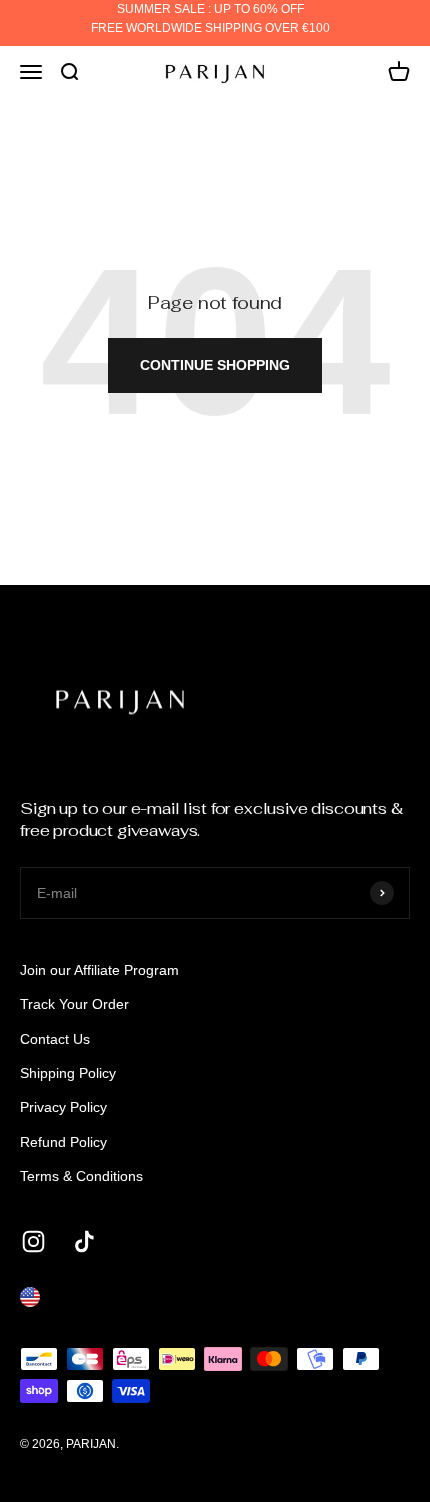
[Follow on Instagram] (33, 1241)
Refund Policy (63, 1142)
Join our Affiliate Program (99, 970)
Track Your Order (74, 1004)
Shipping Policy (68, 1073)
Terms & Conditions (81, 1176)
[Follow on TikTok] (84, 1241)
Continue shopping (215, 365)
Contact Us (55, 1039)
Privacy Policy (63, 1107)
